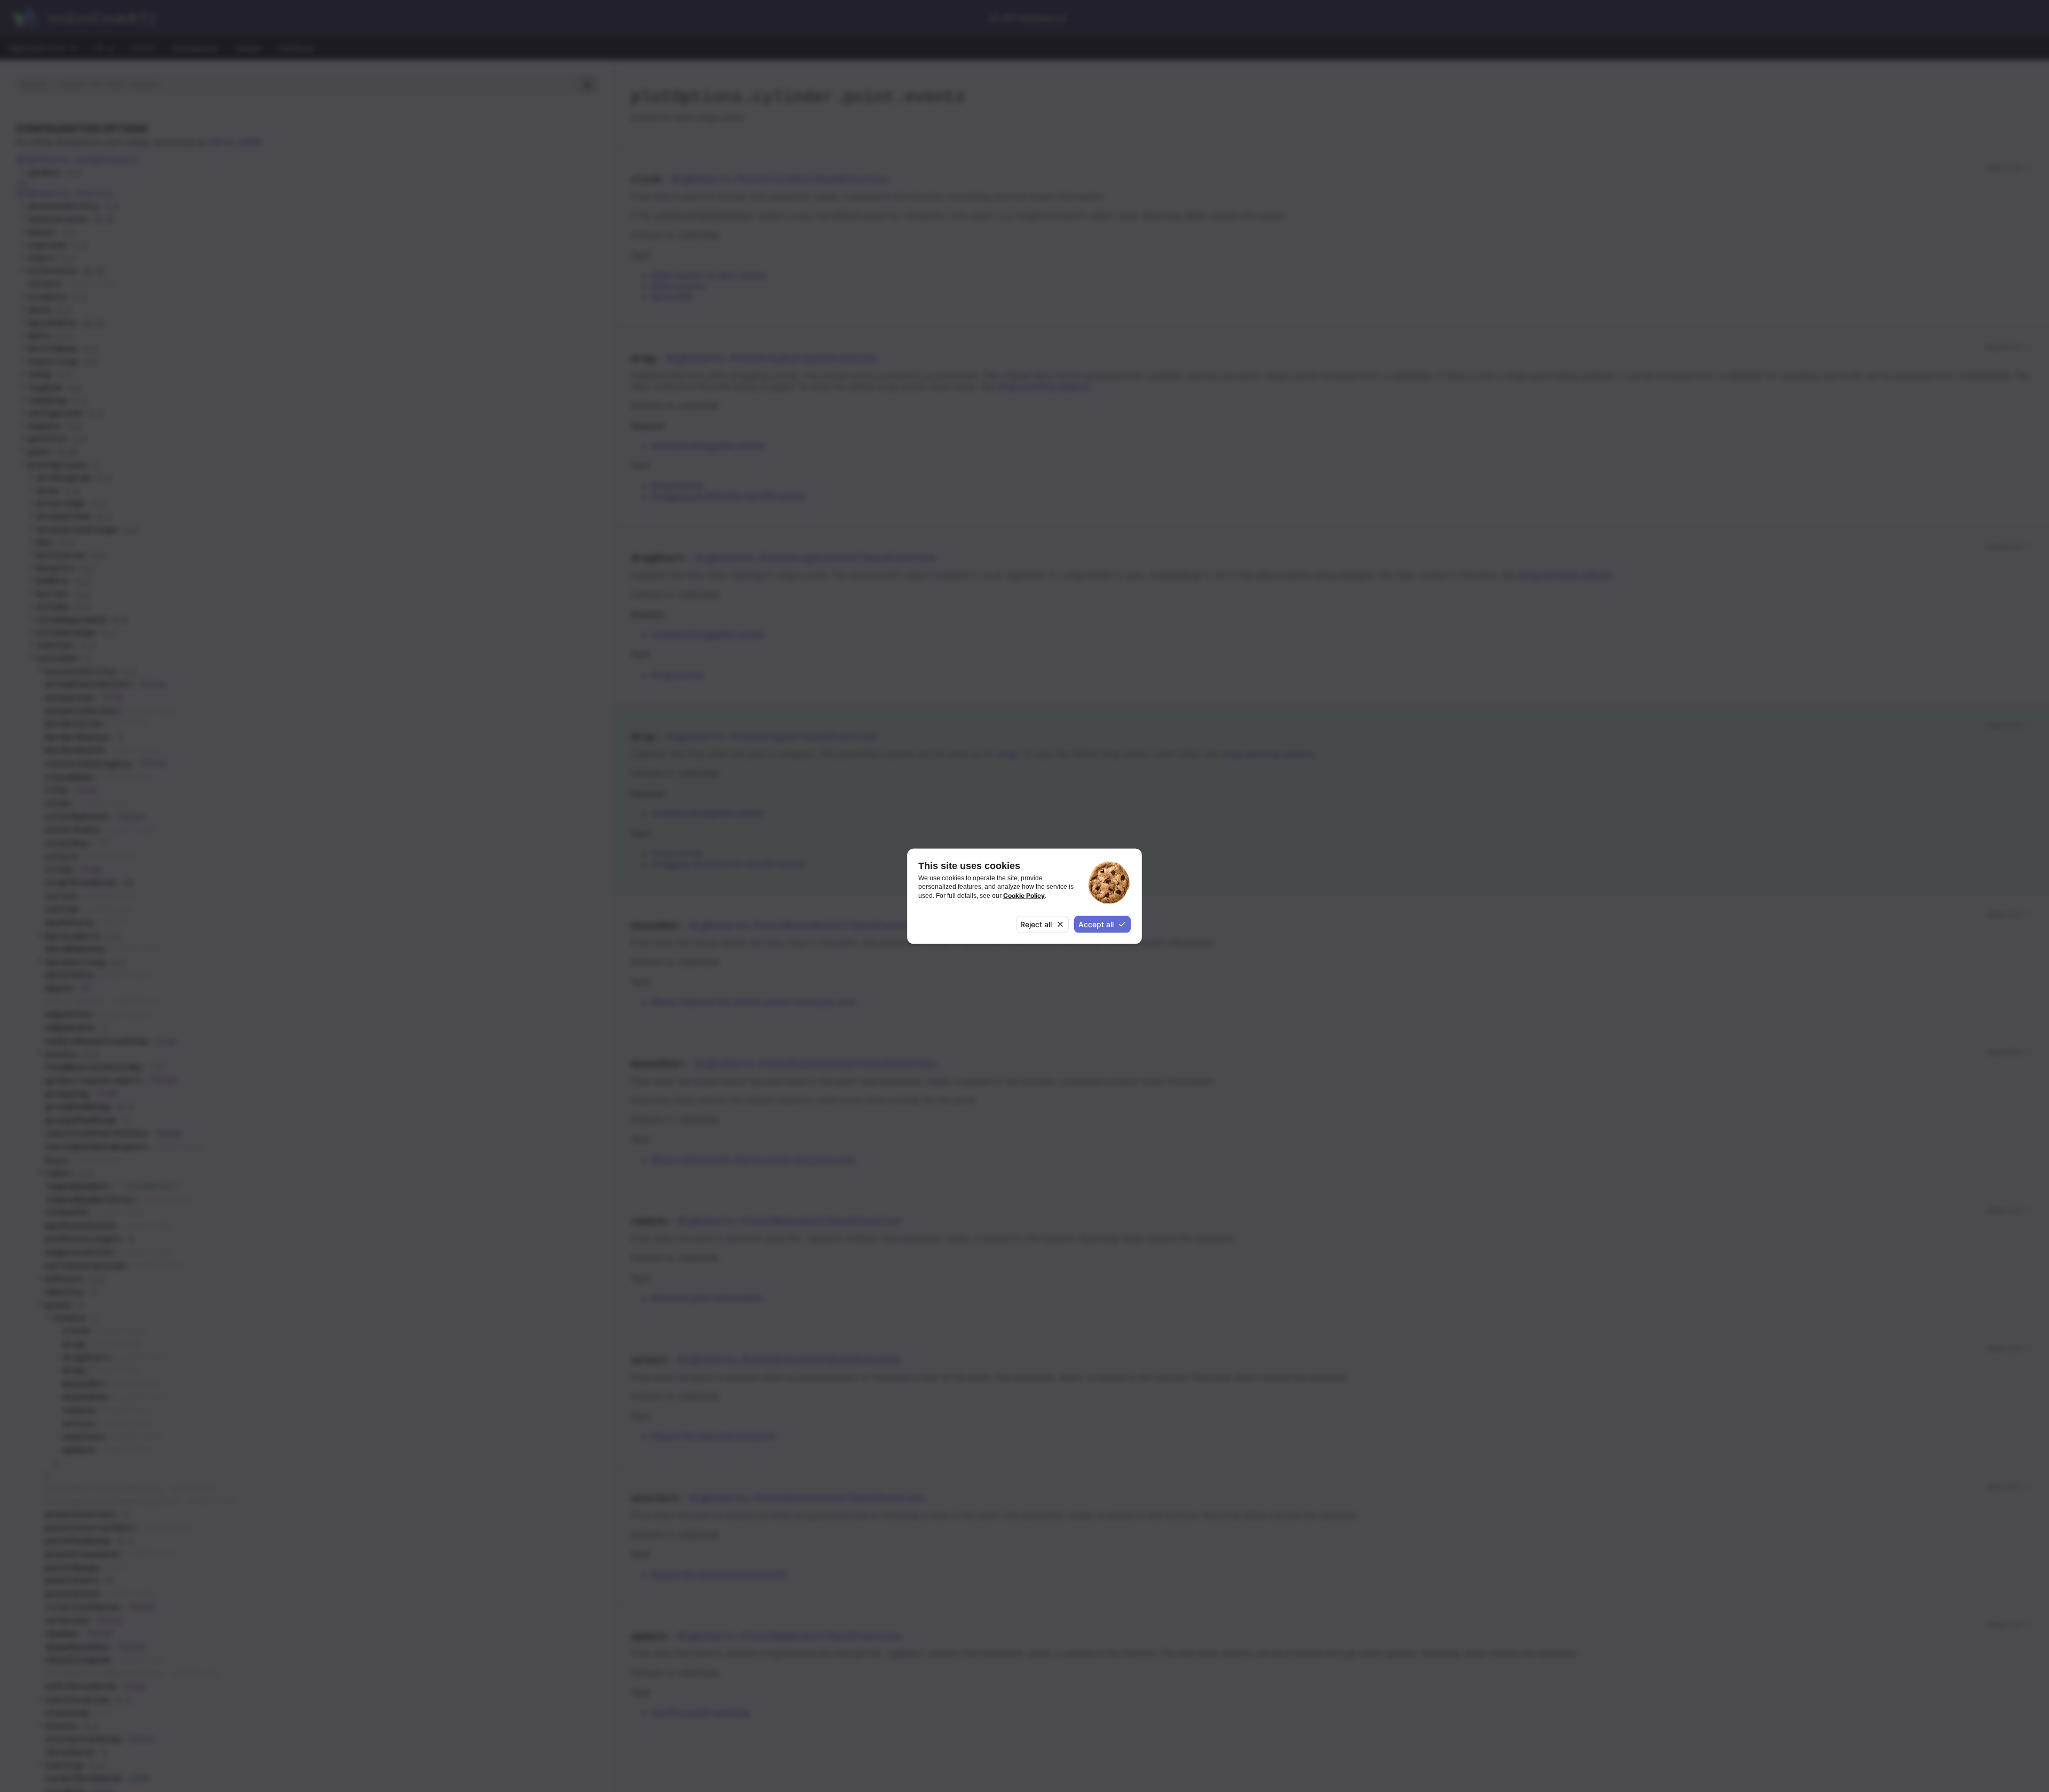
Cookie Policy (1024, 895)
